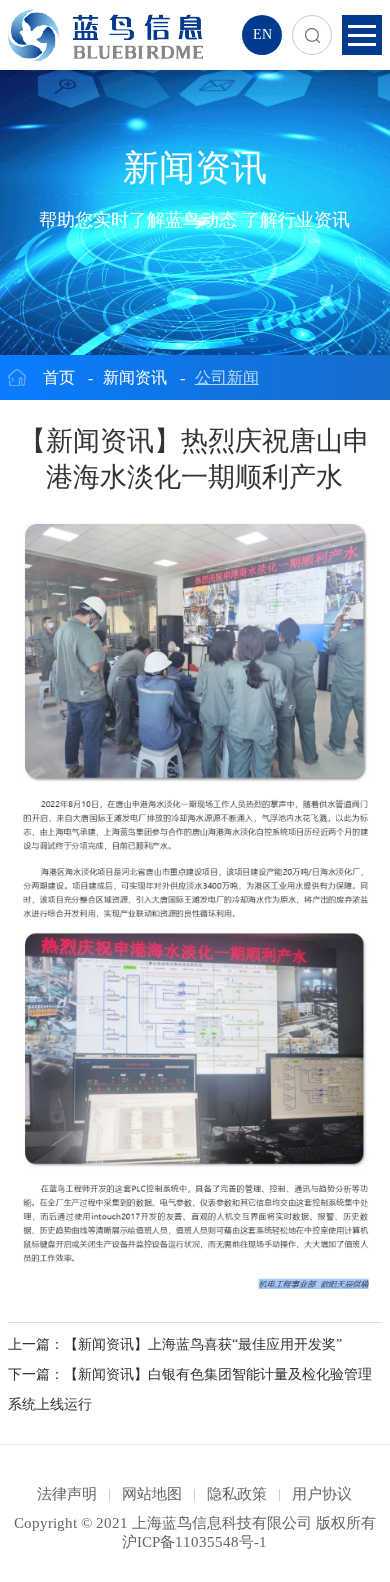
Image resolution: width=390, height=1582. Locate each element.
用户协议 (322, 1494)
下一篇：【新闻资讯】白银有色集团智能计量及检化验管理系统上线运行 (190, 1389)
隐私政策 (237, 1494)
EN (262, 34)
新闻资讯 (135, 377)
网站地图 (152, 1494)
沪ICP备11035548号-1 (194, 1542)
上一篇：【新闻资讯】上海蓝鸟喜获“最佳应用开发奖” (175, 1344)
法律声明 (67, 1494)
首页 (59, 377)
